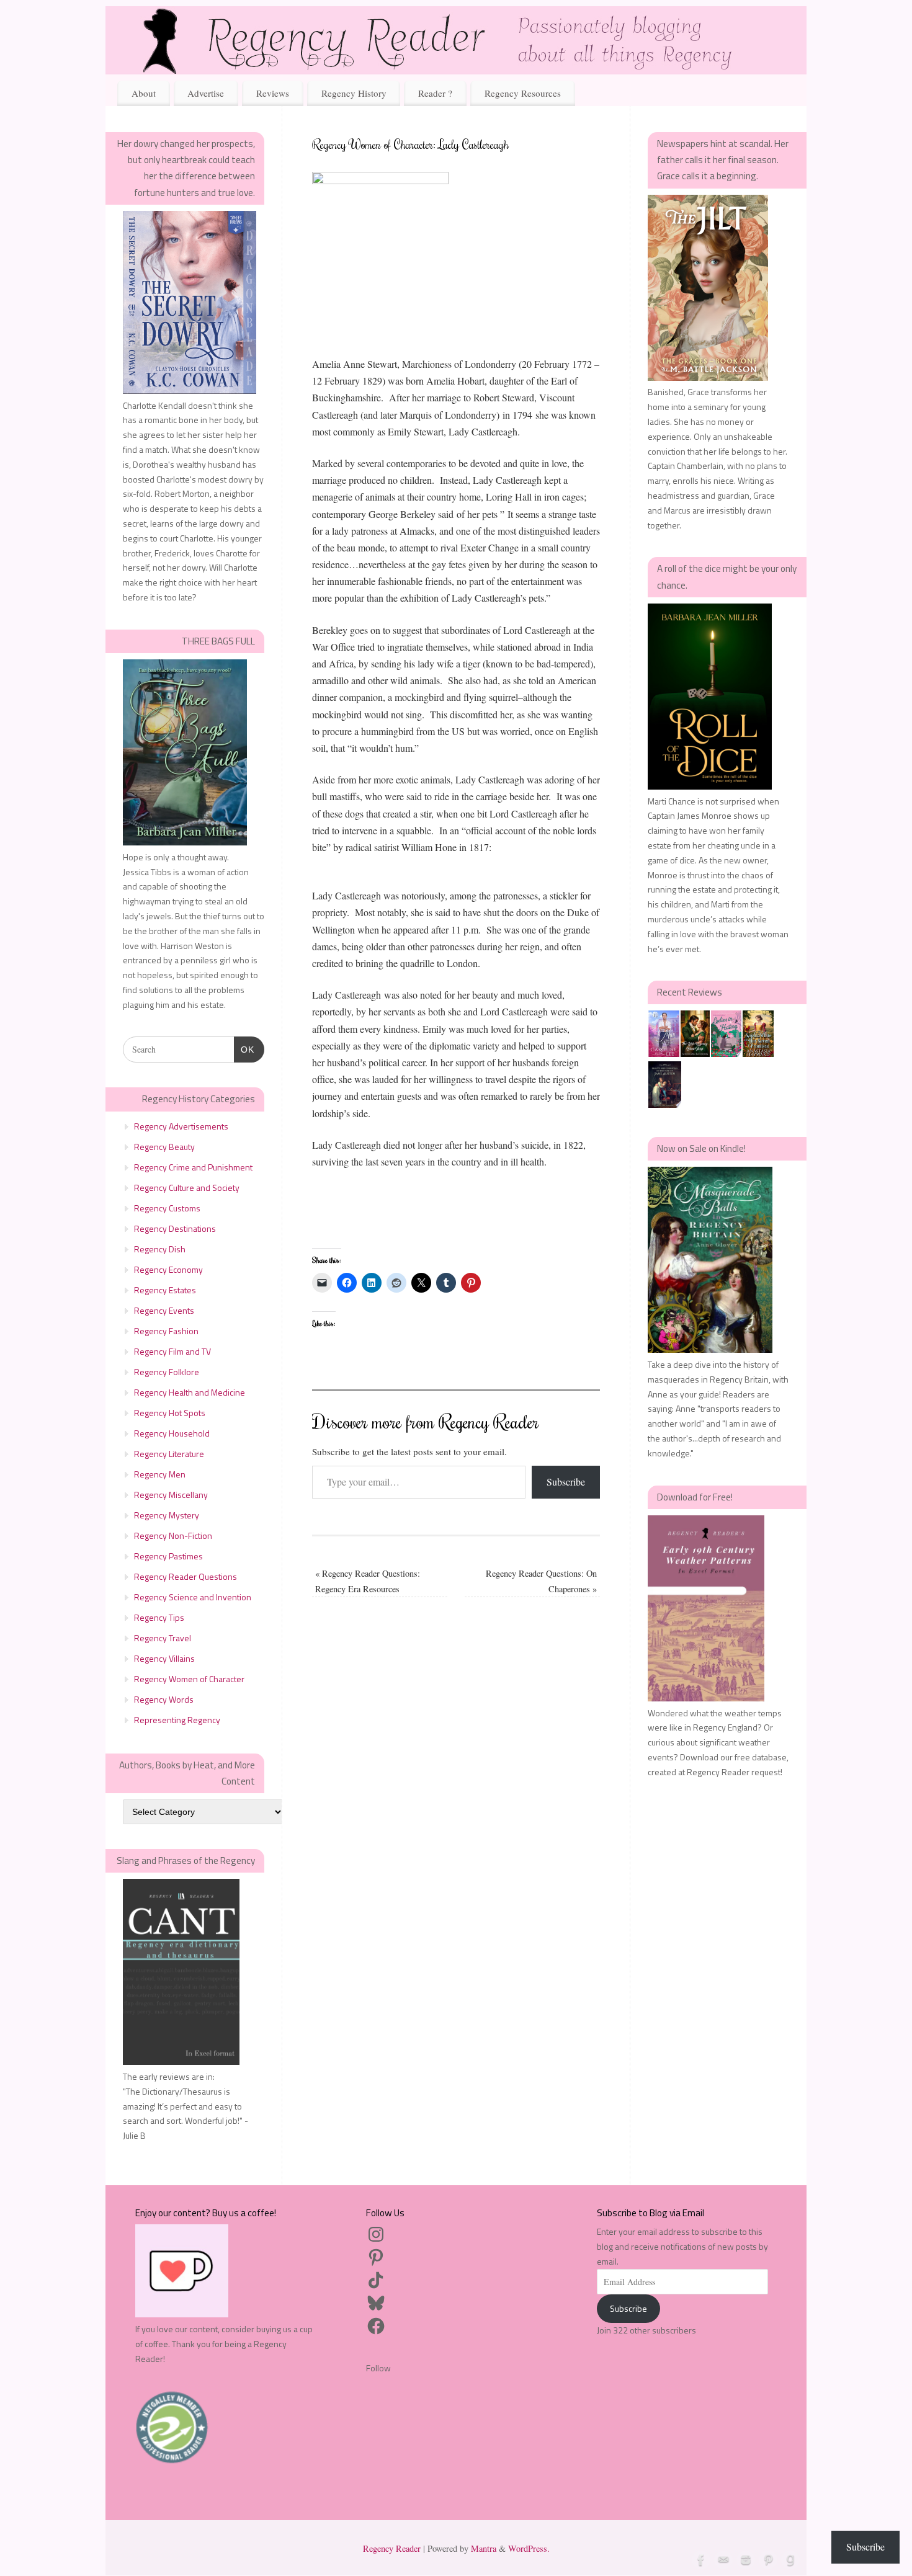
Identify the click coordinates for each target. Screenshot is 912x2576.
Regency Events (164, 1310)
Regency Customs (167, 1208)
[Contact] (722, 2559)
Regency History (354, 93)
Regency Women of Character (189, 1679)
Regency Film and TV (172, 1351)
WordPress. (529, 2548)
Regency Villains (164, 1658)
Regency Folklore (167, 1372)
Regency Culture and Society (187, 1188)
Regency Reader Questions (186, 1576)
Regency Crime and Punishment (193, 1167)
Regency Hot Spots (170, 1413)
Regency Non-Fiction (173, 1535)
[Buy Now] (190, 390)
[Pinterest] (376, 2257)
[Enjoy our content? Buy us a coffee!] (182, 2314)
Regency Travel (163, 1638)
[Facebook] (376, 2326)
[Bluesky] (376, 2303)
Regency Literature (169, 1454)
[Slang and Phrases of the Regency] (181, 2061)
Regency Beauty (164, 1147)
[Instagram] (376, 2234)
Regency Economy (168, 1269)
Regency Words (164, 1699)
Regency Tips (159, 1617)
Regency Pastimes (168, 1556)
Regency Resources (523, 93)
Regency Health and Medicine (190, 1392)
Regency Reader (392, 2548)
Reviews (273, 93)
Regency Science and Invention (193, 1597)
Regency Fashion (166, 1331)
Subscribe (566, 1482)
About (144, 93)
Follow (378, 2368)
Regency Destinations (175, 1228)
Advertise (206, 93)
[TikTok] (376, 2280)
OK (244, 1049)
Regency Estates (165, 1290)
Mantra (484, 2548)
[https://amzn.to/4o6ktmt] (710, 786)
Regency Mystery (167, 1515)
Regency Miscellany (171, 1495)
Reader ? (435, 93)
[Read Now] (185, 842)
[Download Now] (706, 1698)
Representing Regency (177, 1720)
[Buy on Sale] (710, 1349)
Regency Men (160, 1474)
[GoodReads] (789, 2559)
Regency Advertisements (181, 1126)
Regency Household (172, 1433)
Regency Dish (160, 1249)
